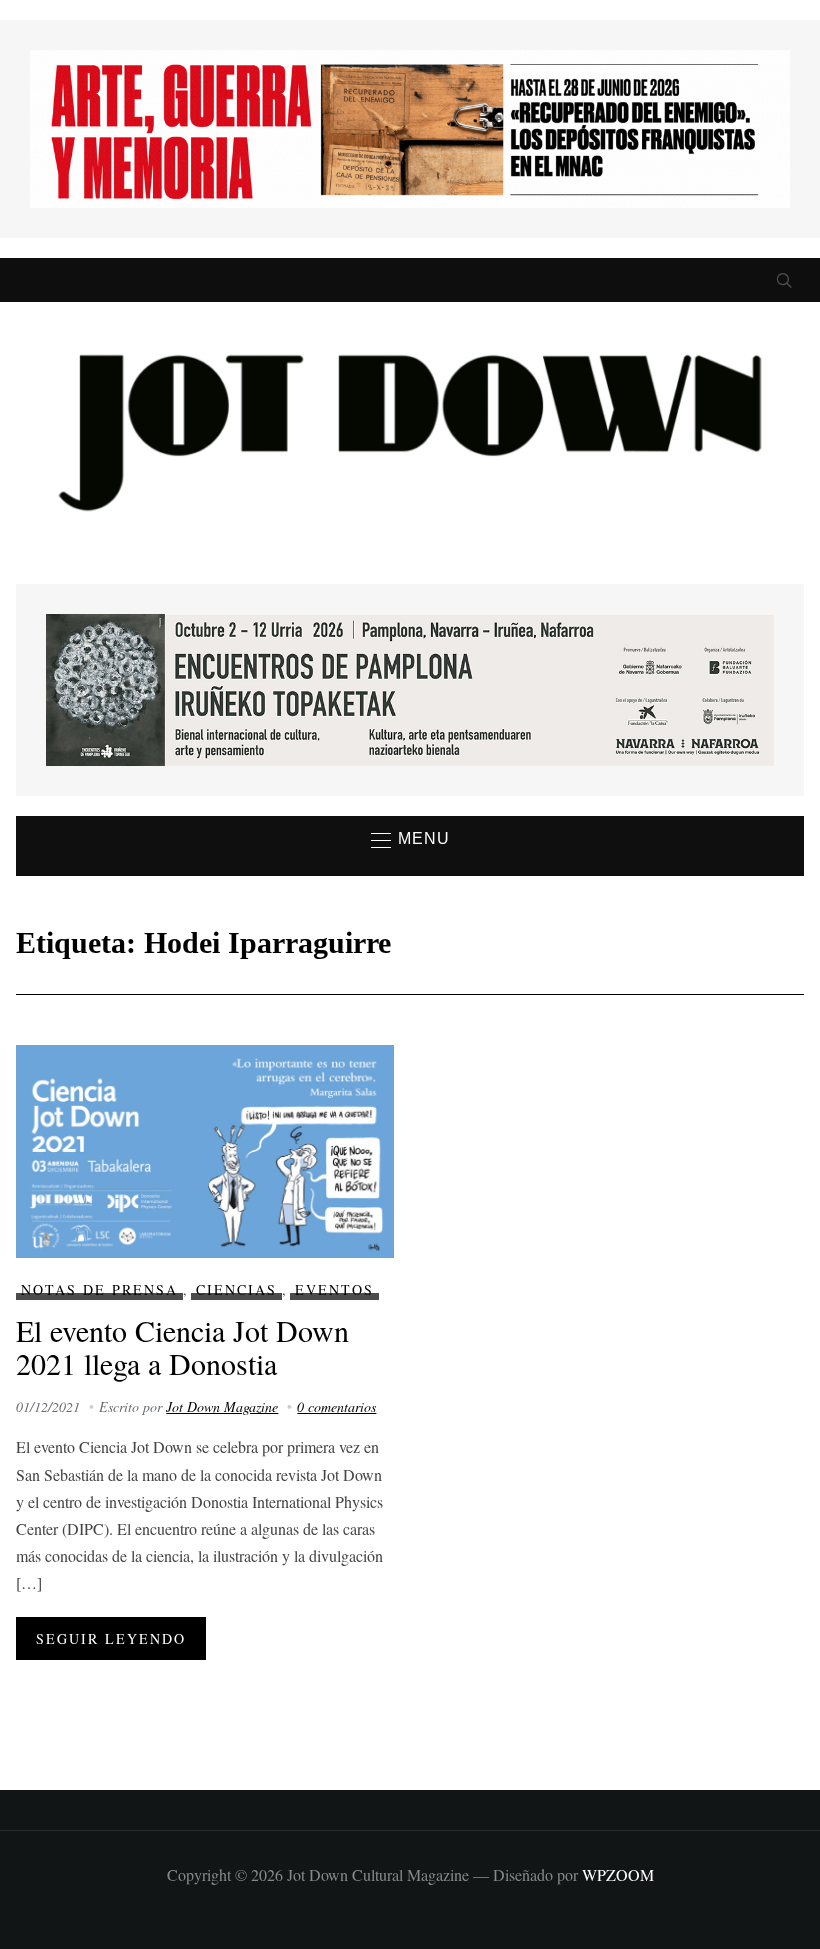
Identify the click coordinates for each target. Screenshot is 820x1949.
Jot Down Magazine (222, 1406)
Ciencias (236, 1289)
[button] (410, 840)
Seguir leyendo (111, 1638)
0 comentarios (336, 1406)
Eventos (334, 1289)
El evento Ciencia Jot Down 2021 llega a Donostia (182, 1346)
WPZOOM (618, 1874)
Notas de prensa (99, 1289)
